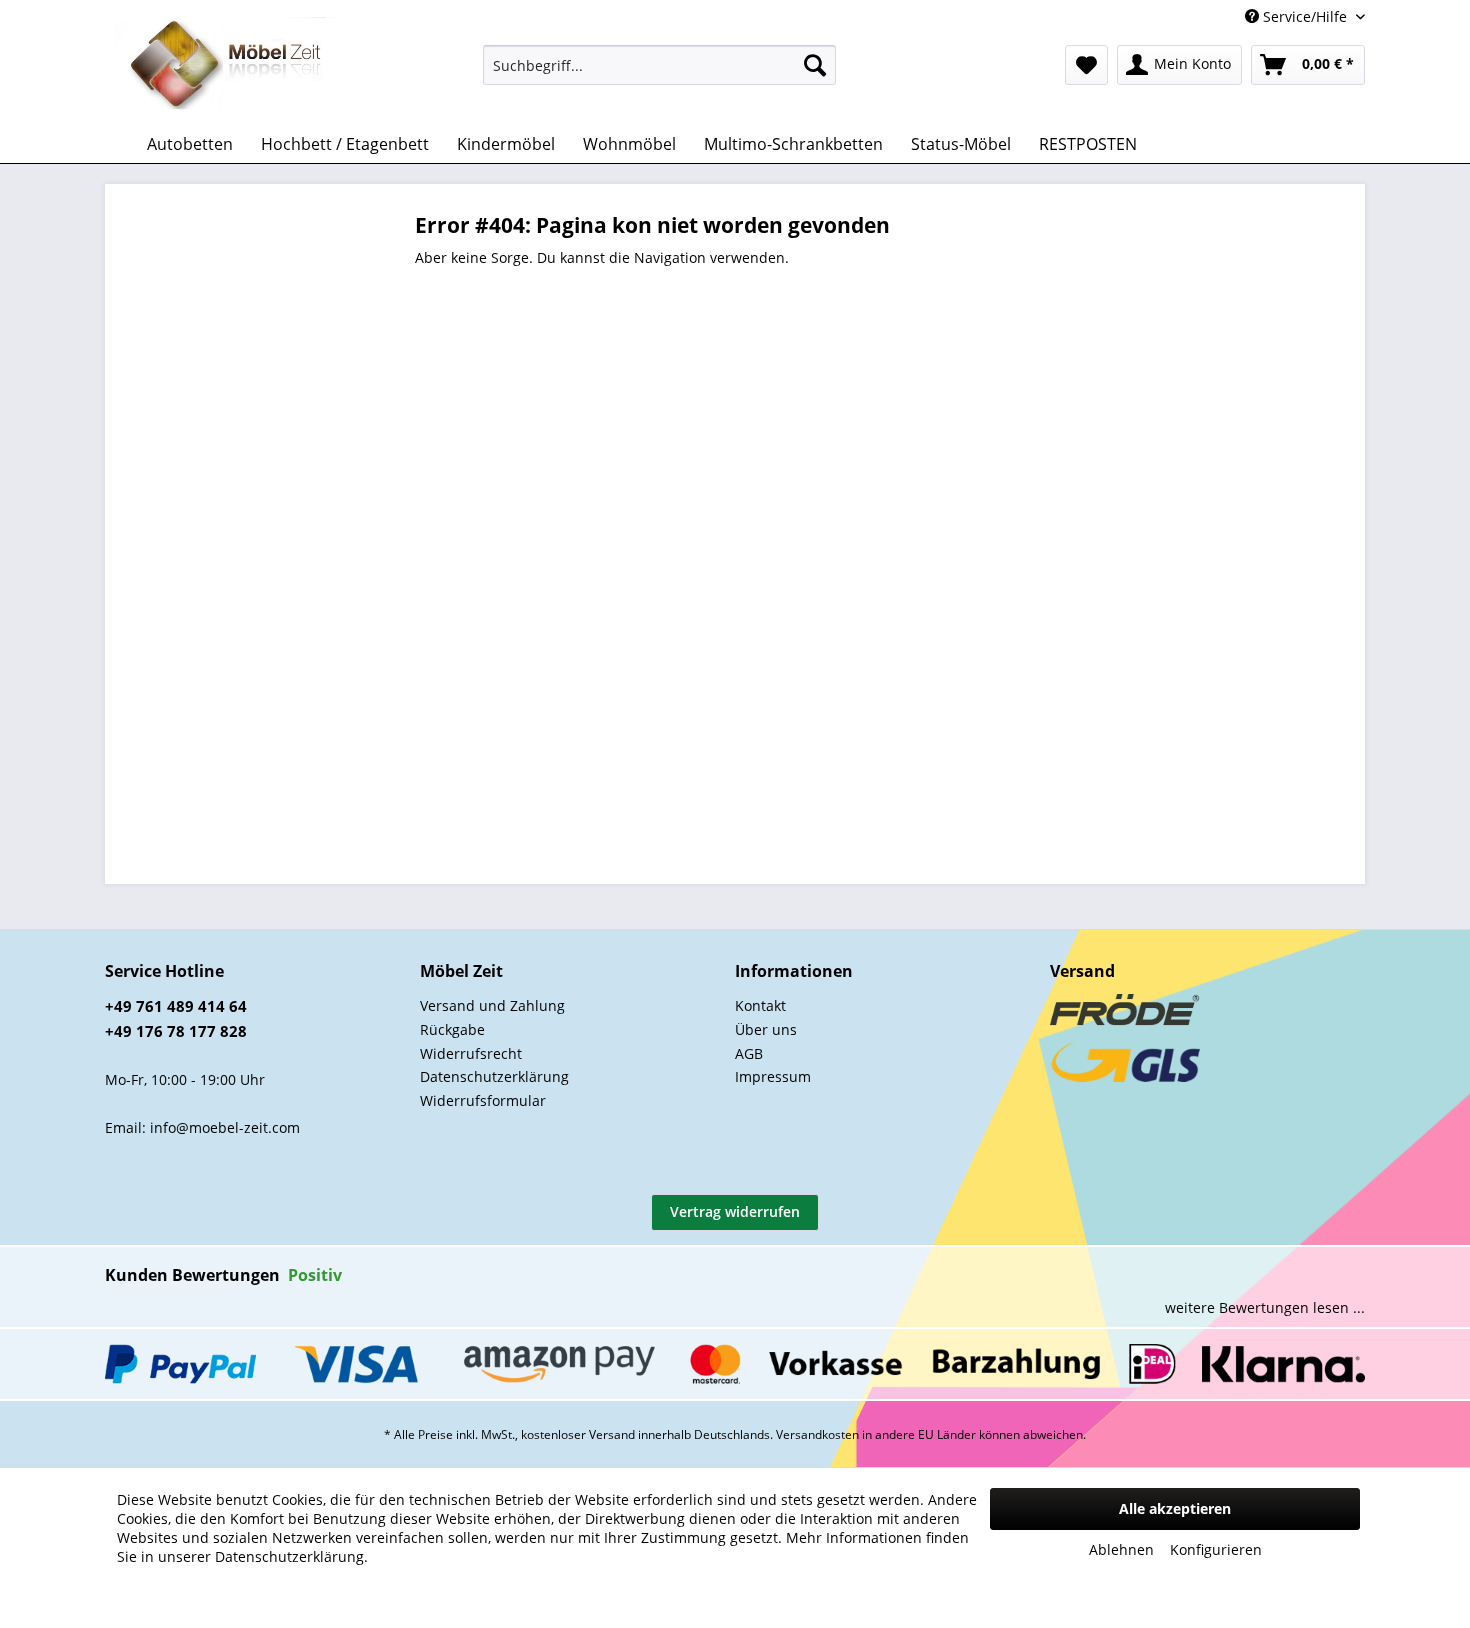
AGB (749, 1053)
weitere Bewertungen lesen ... (1265, 1307)
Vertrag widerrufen (735, 1211)
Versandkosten (817, 1434)
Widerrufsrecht (471, 1053)
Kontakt (760, 1005)
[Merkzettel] (1086, 65)
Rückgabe (452, 1029)
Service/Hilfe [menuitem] (1305, 16)
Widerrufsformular (483, 1100)
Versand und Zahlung (492, 1005)
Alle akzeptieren (1175, 1508)
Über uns (766, 1029)
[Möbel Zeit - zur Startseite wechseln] (226, 66)
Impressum (773, 1076)
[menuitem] (659, 65)
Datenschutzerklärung (494, 1076)
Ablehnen (1121, 1549)
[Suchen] (815, 65)
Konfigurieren (1216, 1549)
